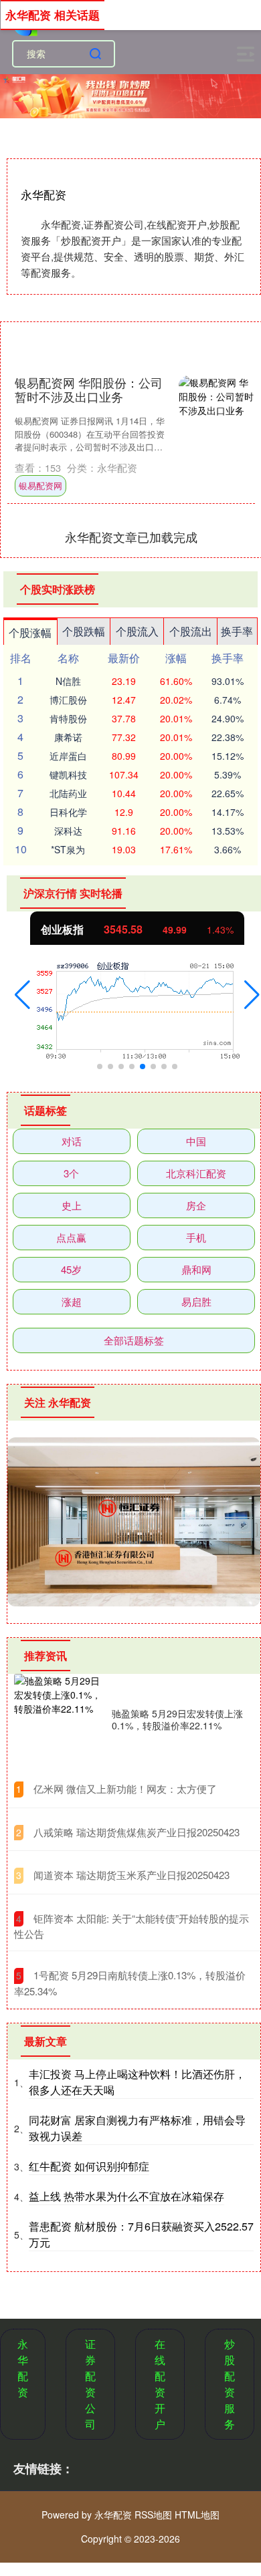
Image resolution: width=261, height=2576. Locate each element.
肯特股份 (68, 718)
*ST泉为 (68, 849)
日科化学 (68, 812)
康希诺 (68, 737)
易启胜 (196, 1301)
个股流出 (191, 631)
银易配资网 (40, 485)
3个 (71, 1173)
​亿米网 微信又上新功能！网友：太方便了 (125, 1788)
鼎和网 (196, 1269)
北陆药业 (68, 793)
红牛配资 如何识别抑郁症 (89, 2166)
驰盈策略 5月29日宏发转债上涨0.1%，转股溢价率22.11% (177, 1719)
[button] (22, 995)
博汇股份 (68, 700)
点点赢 (71, 1237)
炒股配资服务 (230, 2384)
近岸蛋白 (68, 756)
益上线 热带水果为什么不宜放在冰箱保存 (126, 2196)
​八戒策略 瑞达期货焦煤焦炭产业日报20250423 (137, 1832)
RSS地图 (153, 2515)
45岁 (71, 1269)
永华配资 (23, 2368)
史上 (72, 1205)
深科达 (68, 831)
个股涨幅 (30, 632)
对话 (72, 1141)
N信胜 (68, 681)
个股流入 (137, 631)
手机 (196, 1237)
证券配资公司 (90, 2384)
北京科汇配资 (196, 1173)
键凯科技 (68, 774)
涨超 (72, 1301)
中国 (196, 1141)
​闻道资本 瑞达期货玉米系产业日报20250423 (132, 1875)
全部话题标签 (134, 1340)
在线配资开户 (160, 2384)
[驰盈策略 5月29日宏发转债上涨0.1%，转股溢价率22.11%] (60, 1719)
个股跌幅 (84, 631)
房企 (196, 1205)
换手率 (237, 631)
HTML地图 (197, 2515)
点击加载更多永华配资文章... (132, 537)
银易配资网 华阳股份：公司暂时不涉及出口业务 (89, 390)
